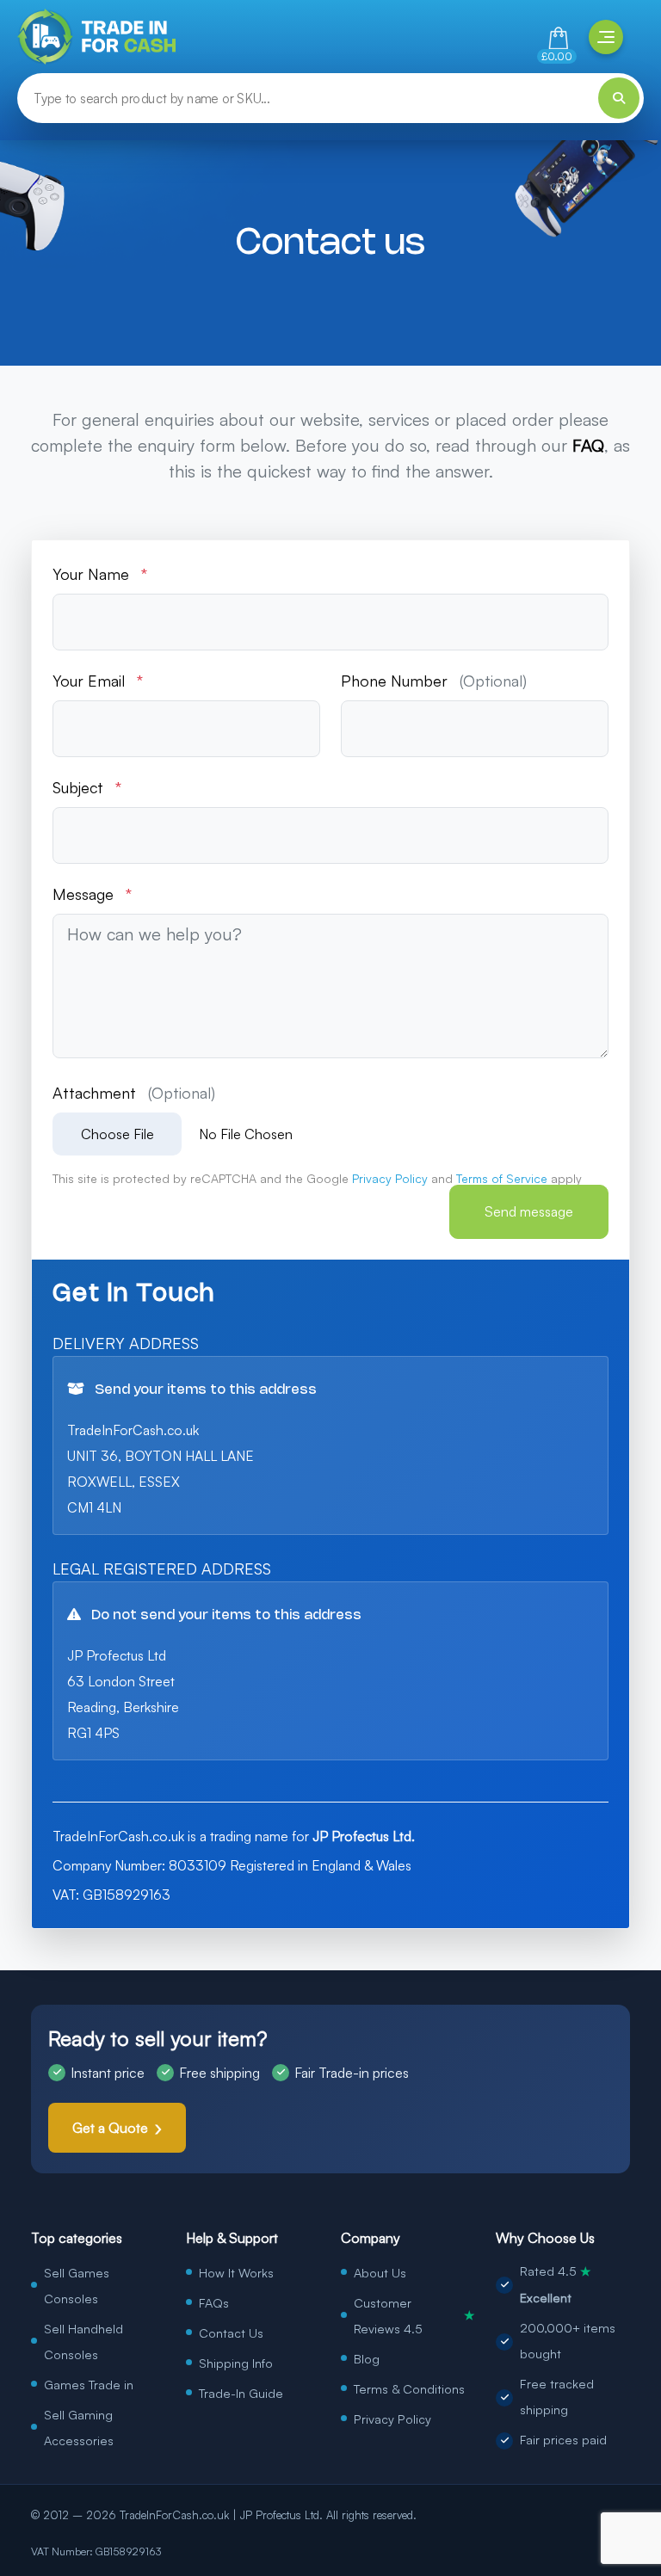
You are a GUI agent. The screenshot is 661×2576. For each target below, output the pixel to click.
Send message (529, 1211)
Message (92, 894)
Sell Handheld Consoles (83, 2341)
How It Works (236, 2272)
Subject (87, 787)
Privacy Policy (392, 2419)
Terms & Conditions (409, 2388)
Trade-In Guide (241, 2393)
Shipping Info (236, 2363)
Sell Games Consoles (77, 2285)
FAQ (588, 445)
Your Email (98, 681)
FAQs (214, 2302)
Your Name (100, 574)
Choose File (117, 1134)
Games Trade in (89, 2384)
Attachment (134, 1093)
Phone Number (434, 681)
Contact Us (231, 2333)
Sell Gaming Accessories (79, 2427)
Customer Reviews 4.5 (414, 2315)
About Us (380, 2272)
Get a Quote (110, 2128)
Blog (367, 2358)
